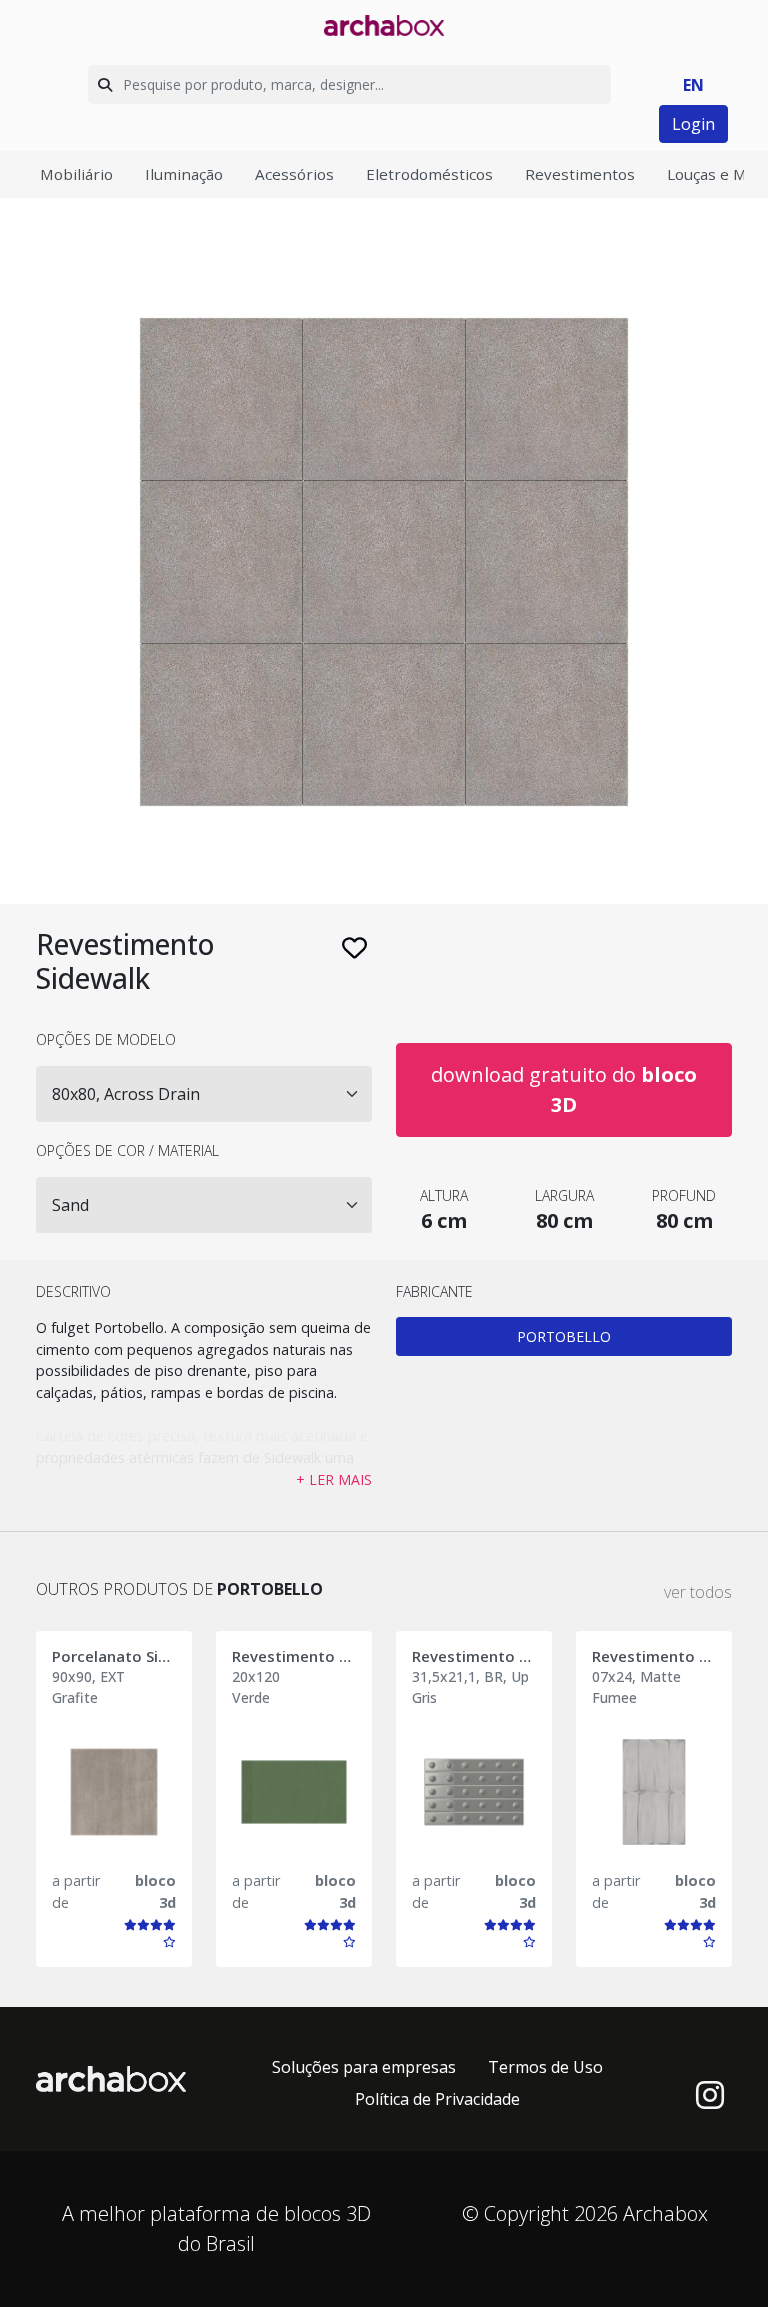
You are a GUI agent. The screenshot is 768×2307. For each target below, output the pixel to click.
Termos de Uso (545, 2067)
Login (693, 124)
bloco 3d (155, 1891)
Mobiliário (76, 174)
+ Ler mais (334, 1479)
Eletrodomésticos (429, 174)
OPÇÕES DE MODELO (106, 1039)
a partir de (76, 1891)
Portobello (564, 1336)
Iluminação (184, 174)
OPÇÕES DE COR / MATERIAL (127, 1150)
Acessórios (294, 174)
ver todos (698, 1592)
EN (693, 85)
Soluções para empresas (364, 2067)
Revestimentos (580, 174)
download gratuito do (564, 1089)
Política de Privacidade (437, 2099)
